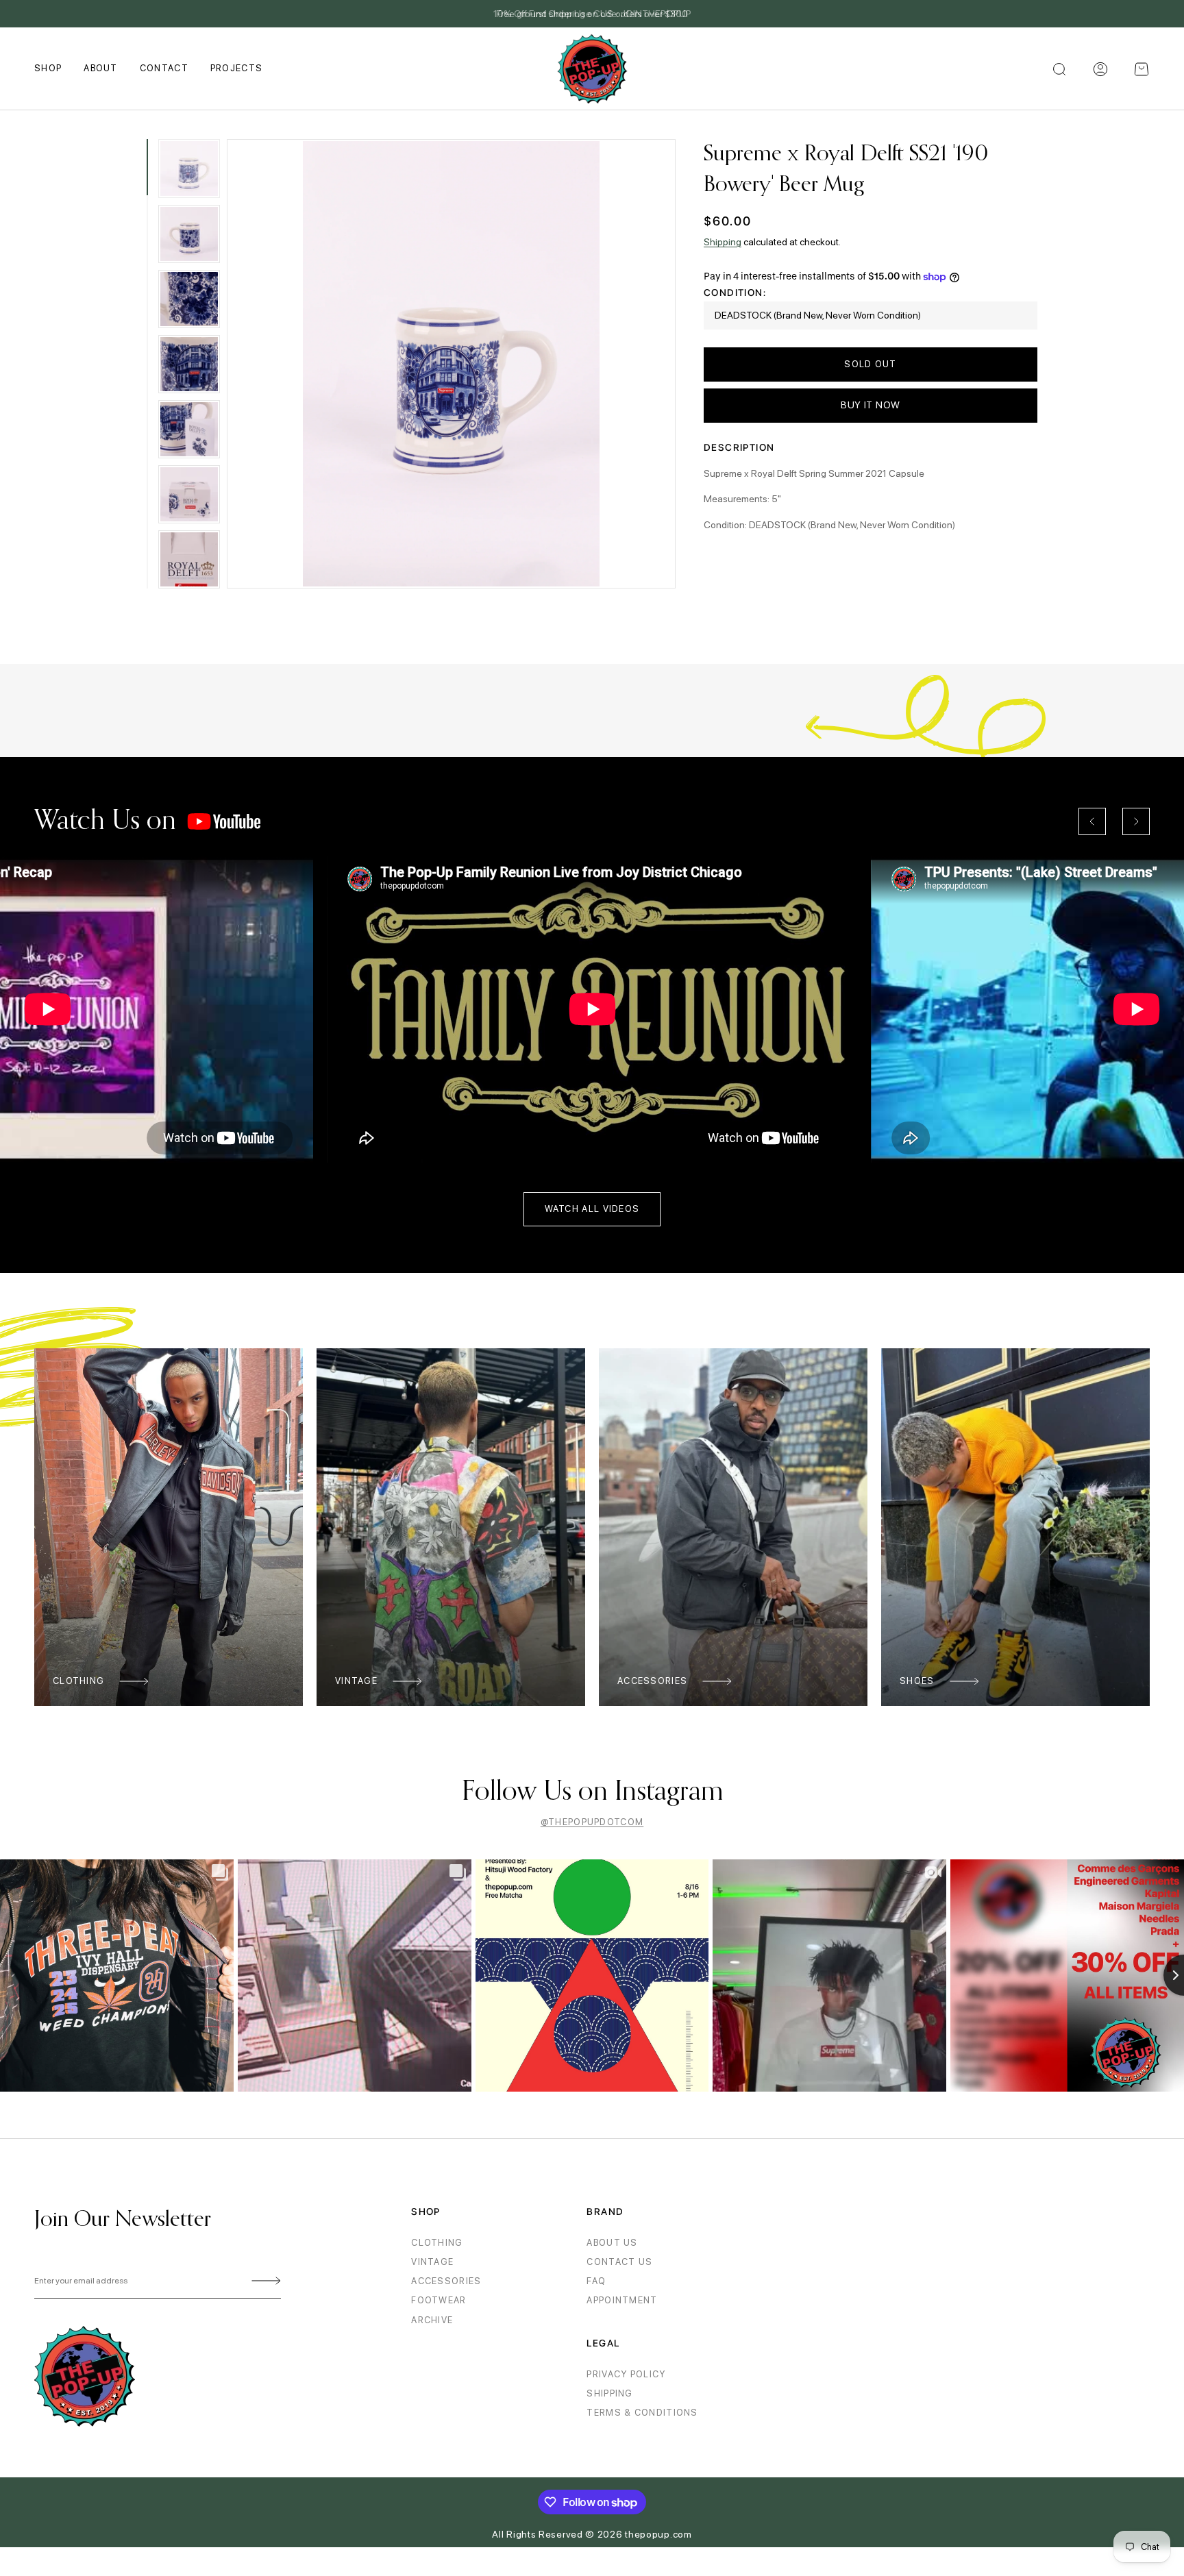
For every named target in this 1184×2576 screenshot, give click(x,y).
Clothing (78, 1681)
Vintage (356, 1681)
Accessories (652, 1681)
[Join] (264, 2281)
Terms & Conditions (642, 2413)
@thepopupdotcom (592, 1822)
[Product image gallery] (452, 364)
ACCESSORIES (446, 2281)
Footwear (439, 2300)
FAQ (596, 2281)
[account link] (1100, 69)
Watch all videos (592, 1209)
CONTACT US (619, 2262)
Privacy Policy (626, 2374)
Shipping (723, 242)
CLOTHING (437, 2243)
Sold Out (870, 364)
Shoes (917, 1681)
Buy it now (871, 405)
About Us (612, 2243)
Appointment (622, 2300)
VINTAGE (432, 2262)
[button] (1142, 69)
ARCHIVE (432, 2320)
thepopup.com (658, 2534)
